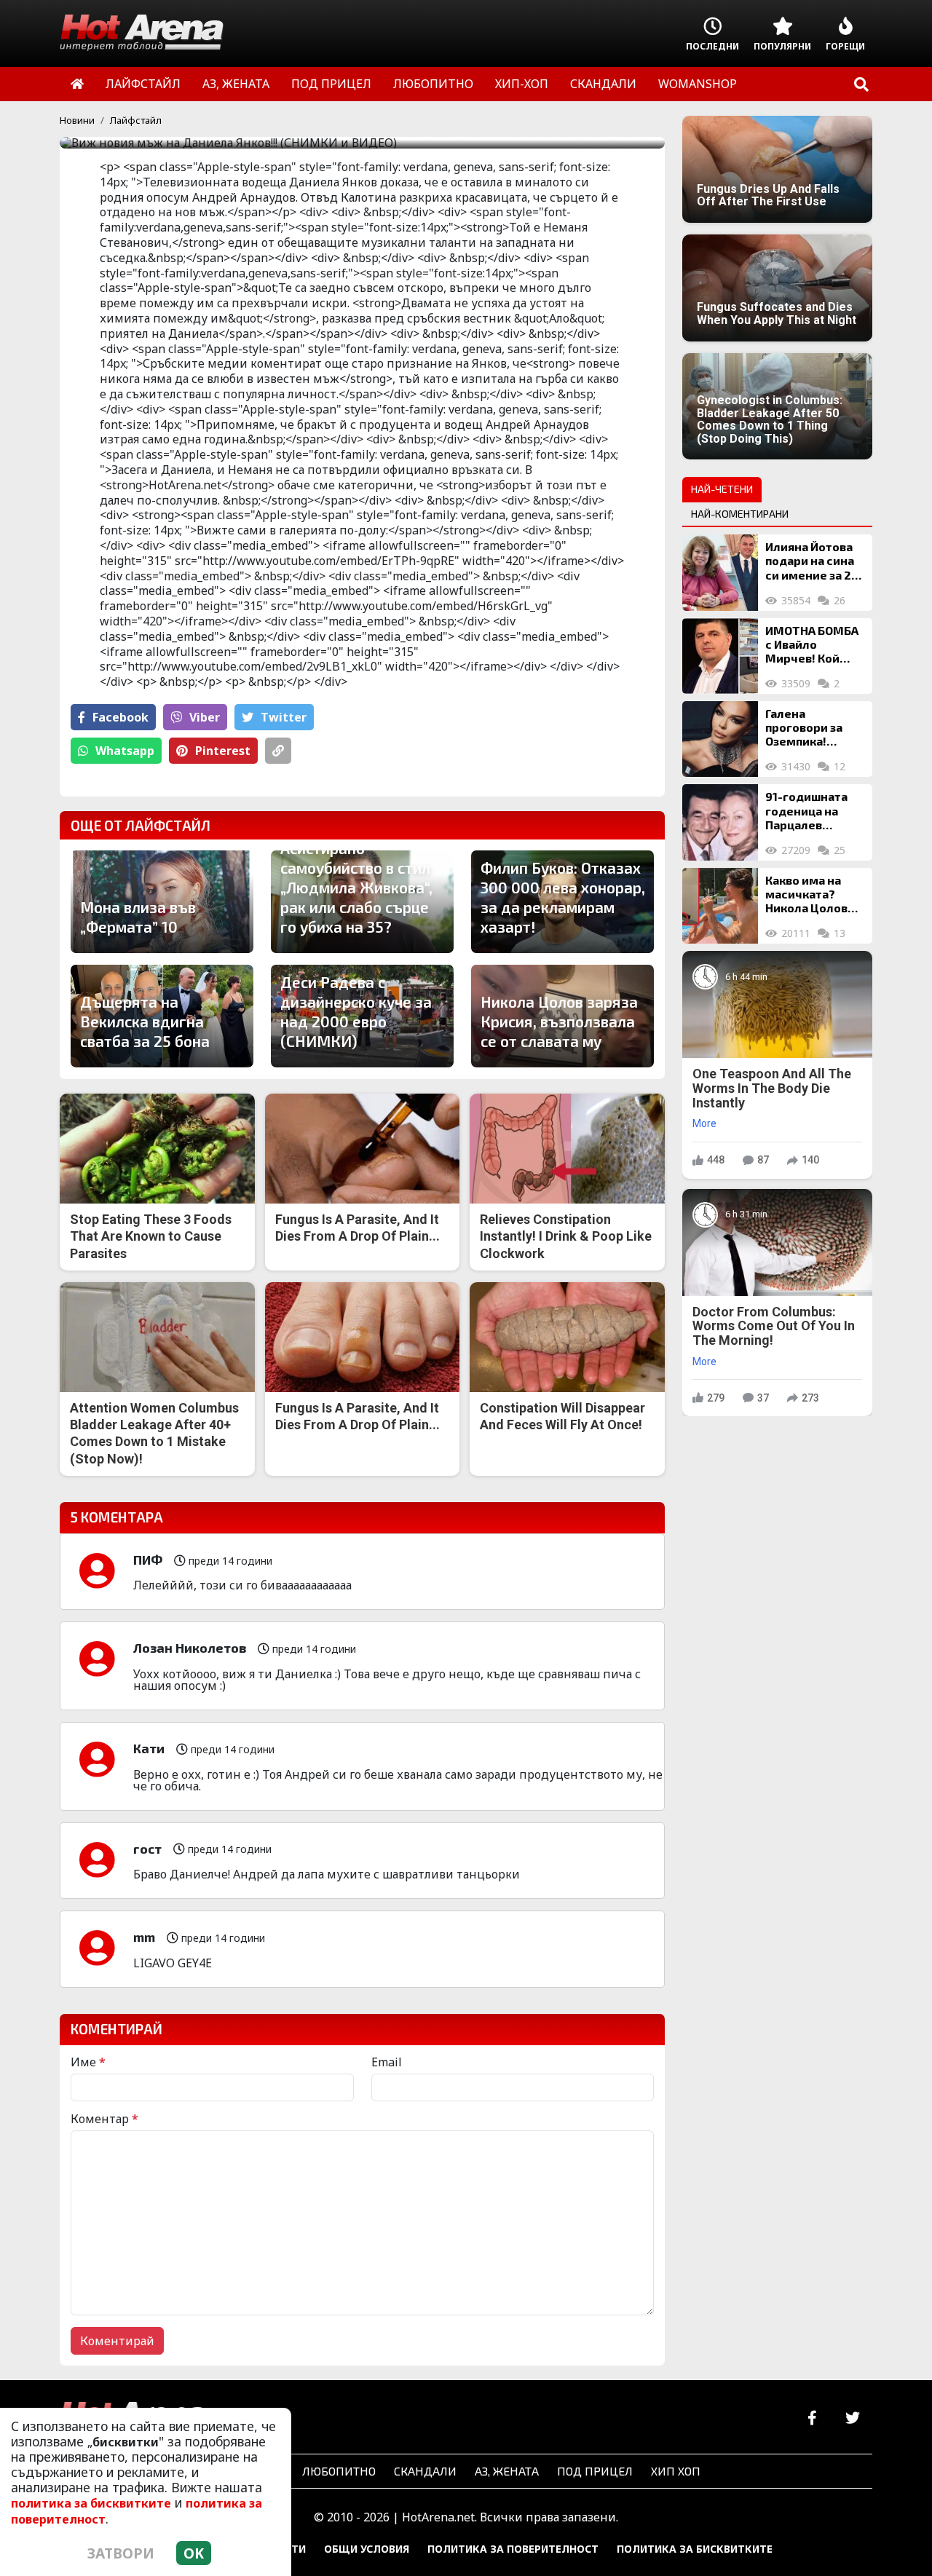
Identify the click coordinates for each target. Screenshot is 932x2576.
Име (88, 2062)
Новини (77, 120)
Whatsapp (125, 751)
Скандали (425, 2471)
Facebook (121, 717)
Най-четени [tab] (722, 489)
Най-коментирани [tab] (740, 514)
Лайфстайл (136, 120)
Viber (205, 717)
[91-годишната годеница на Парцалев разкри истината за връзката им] (720, 822)
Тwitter (284, 717)
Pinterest (223, 751)
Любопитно (339, 2471)
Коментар (104, 2119)
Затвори (121, 2553)
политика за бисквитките (91, 2503)
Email (387, 2062)
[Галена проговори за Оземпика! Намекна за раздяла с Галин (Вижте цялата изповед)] (720, 739)
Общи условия (367, 2549)
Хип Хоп (676, 2471)
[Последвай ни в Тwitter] (852, 2418)
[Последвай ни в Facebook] (812, 2418)
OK (194, 2553)
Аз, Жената (507, 2471)
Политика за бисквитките (695, 2549)
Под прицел (595, 2471)
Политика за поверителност (513, 2549)
